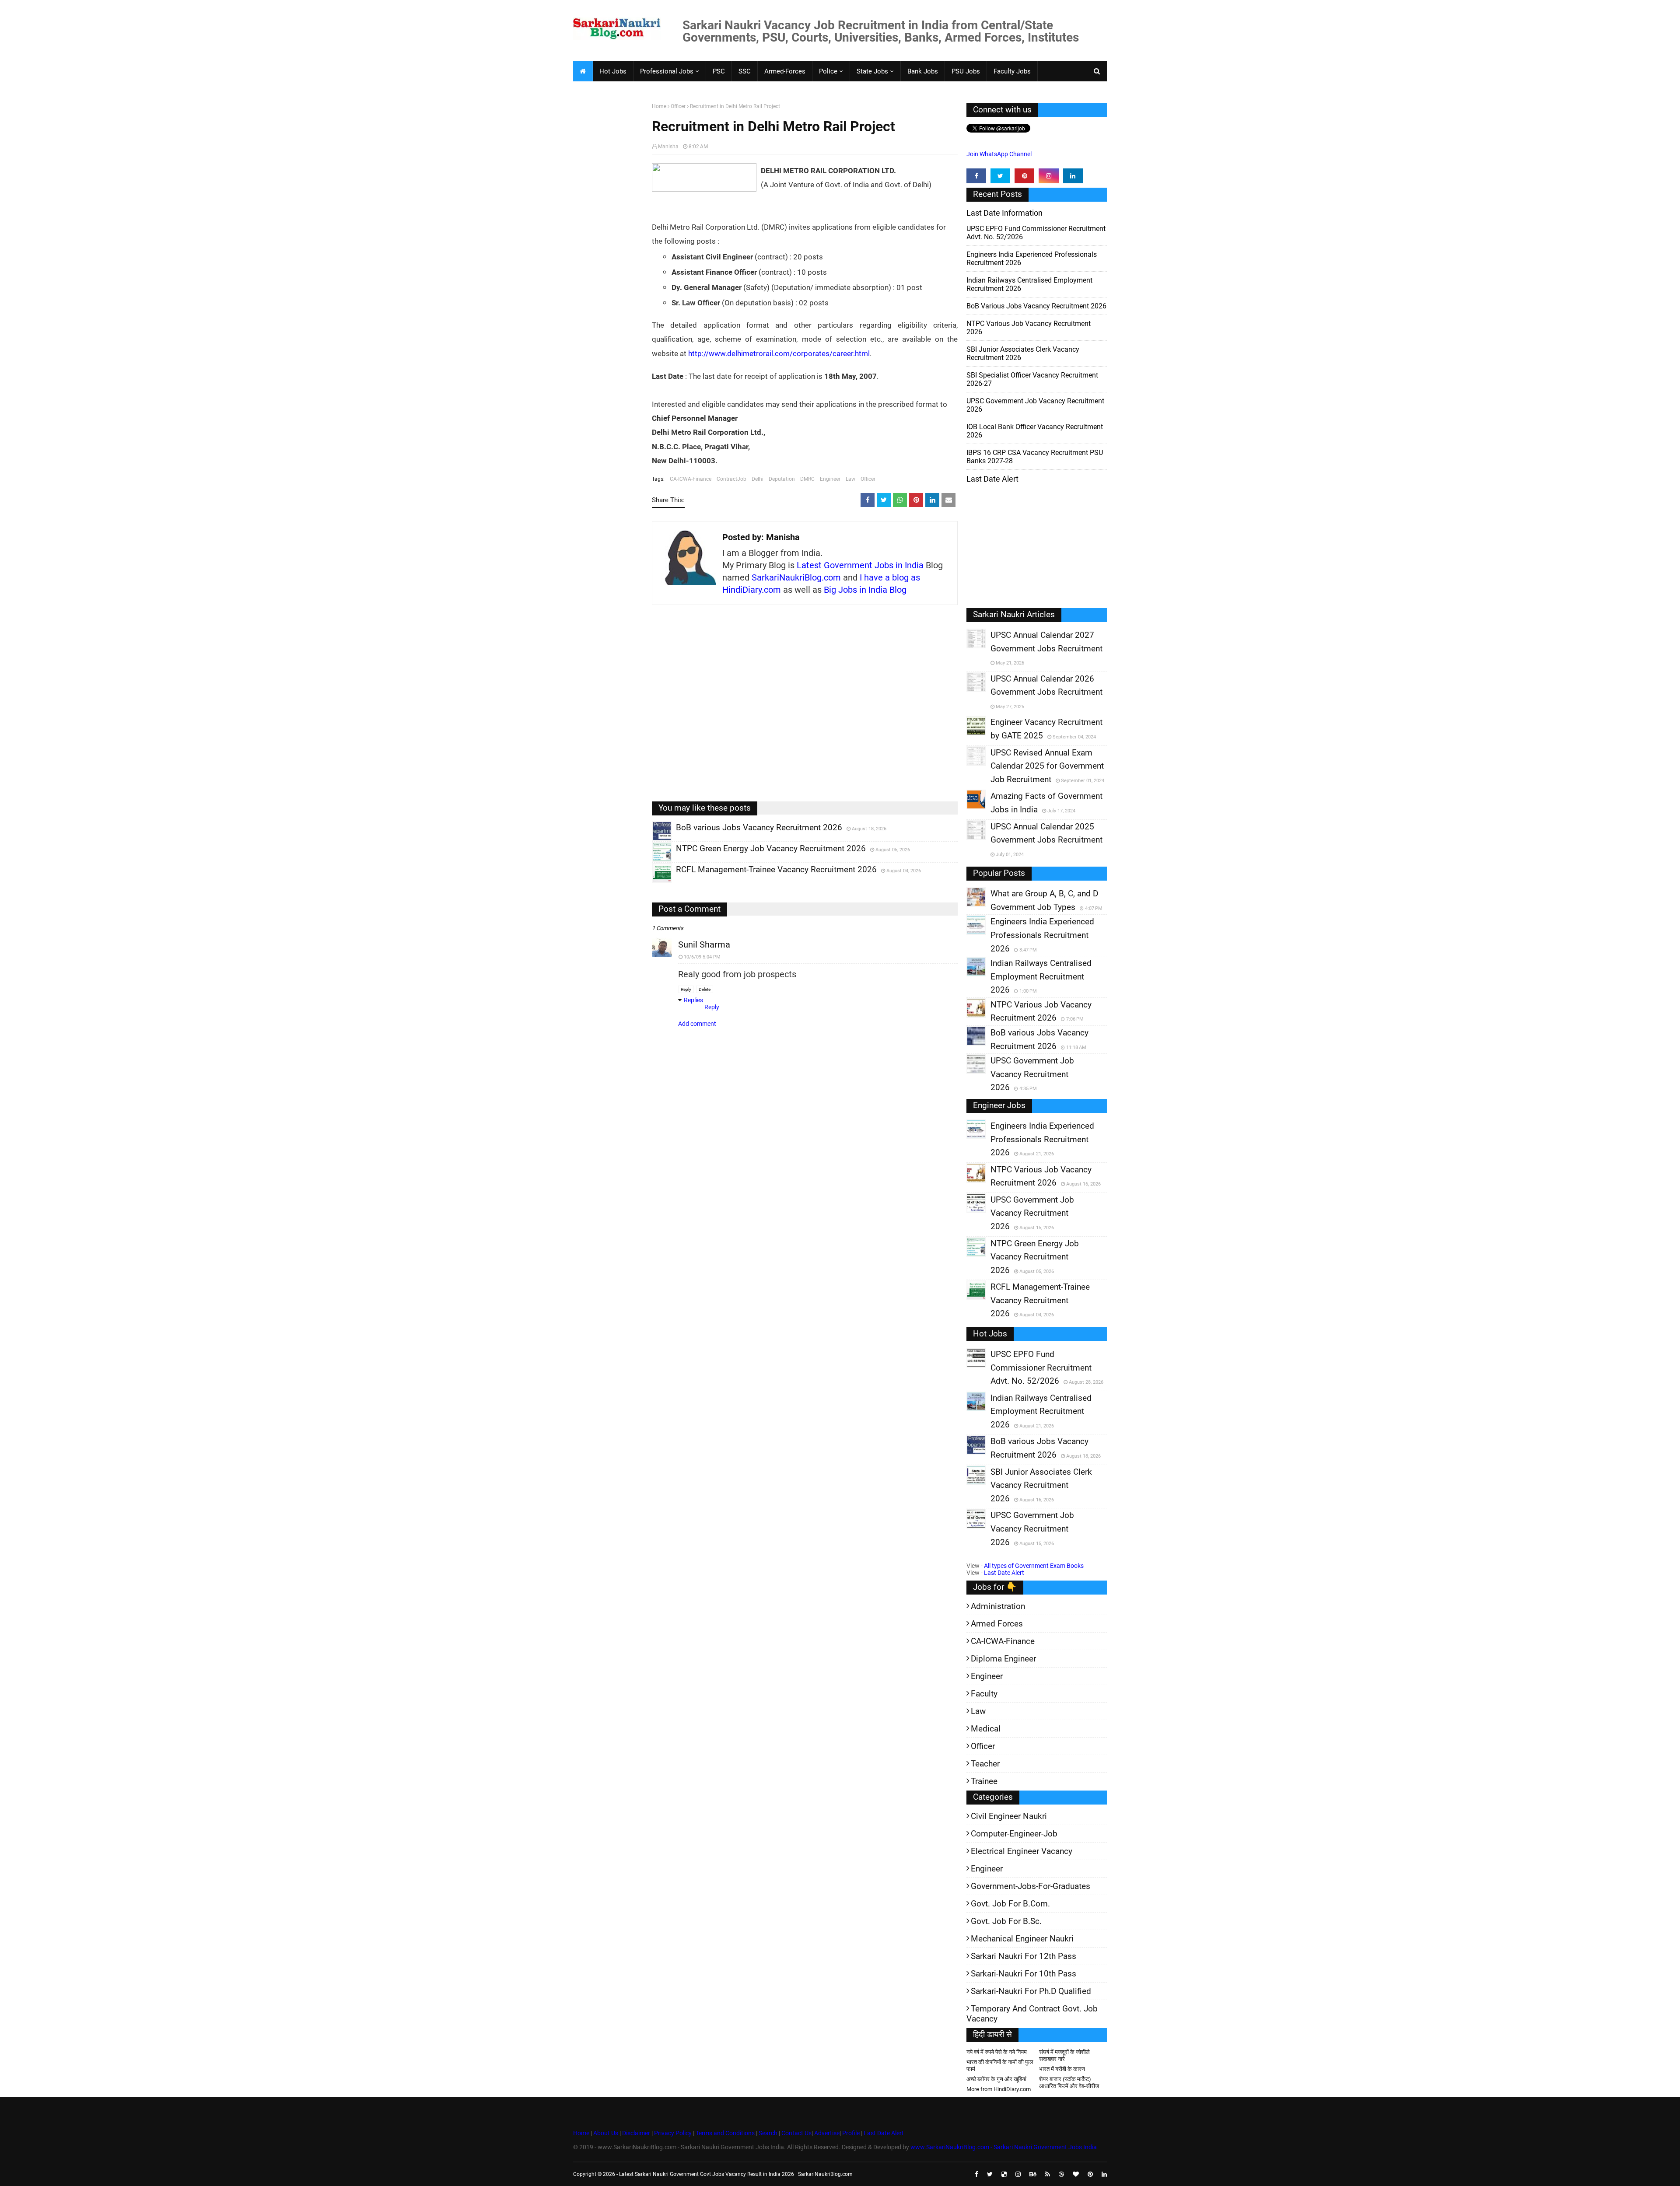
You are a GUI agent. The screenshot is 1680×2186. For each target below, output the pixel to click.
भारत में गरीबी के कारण (1062, 2069)
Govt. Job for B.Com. (1010, 1904)
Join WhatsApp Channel (999, 154)
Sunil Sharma (704, 944)
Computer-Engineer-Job (1014, 1834)
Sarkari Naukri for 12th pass (1024, 1956)
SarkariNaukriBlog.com (796, 577)
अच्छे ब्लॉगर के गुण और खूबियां (996, 2079)
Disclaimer (636, 2133)
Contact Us (796, 2133)
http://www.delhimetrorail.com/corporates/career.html (779, 353)
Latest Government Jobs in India (860, 565)
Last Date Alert (1004, 1573)
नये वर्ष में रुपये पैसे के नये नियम (997, 2052)
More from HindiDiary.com (999, 2089)
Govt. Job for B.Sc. (1006, 1921)
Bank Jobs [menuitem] (923, 71)
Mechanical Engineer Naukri (1022, 1939)
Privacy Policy (673, 2133)
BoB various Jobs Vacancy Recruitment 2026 (1036, 306)
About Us (605, 2133)
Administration (998, 1606)
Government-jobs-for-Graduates (1031, 1886)
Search (768, 2133)
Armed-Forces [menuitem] (785, 71)
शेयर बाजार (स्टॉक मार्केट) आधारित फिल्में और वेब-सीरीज (1069, 2083)
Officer (678, 106)
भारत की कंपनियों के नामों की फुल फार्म (1000, 2065)
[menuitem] (583, 71)
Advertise (827, 2133)
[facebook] (976, 176)
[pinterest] (1024, 176)
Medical (986, 1729)
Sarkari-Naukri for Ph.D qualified (1031, 1991)
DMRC (807, 479)
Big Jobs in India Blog (865, 590)
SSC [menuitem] (745, 71)
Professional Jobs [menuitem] (667, 71)
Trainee (984, 1781)
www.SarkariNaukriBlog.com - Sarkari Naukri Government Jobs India (1004, 2147)
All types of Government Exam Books (1034, 1566)
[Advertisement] (609, 239)
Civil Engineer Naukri (1009, 1816)
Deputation (782, 479)
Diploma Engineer (1003, 1659)
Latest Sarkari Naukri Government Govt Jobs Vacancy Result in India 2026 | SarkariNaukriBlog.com (736, 2174)
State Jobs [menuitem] (872, 71)
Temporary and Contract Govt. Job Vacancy (1032, 2014)
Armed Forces (997, 1624)
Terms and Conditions (725, 2133)
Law (850, 479)
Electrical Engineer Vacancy (1022, 1851)
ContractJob (731, 479)
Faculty (984, 1694)
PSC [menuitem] (719, 71)
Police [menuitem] (828, 71)
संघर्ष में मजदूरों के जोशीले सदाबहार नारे (1064, 2055)
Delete (705, 989)
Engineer (830, 479)
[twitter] (1000, 176)
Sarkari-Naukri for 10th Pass (1024, 1974)
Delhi (758, 479)
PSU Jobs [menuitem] (966, 71)
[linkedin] (1073, 176)
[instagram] (1048, 176)
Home (659, 106)
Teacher (985, 1764)
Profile (851, 2133)
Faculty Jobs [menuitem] (1012, 71)
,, (653, 840)
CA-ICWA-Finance (691, 479)
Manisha (668, 147)
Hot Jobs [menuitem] (613, 71)
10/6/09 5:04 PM (702, 957)
